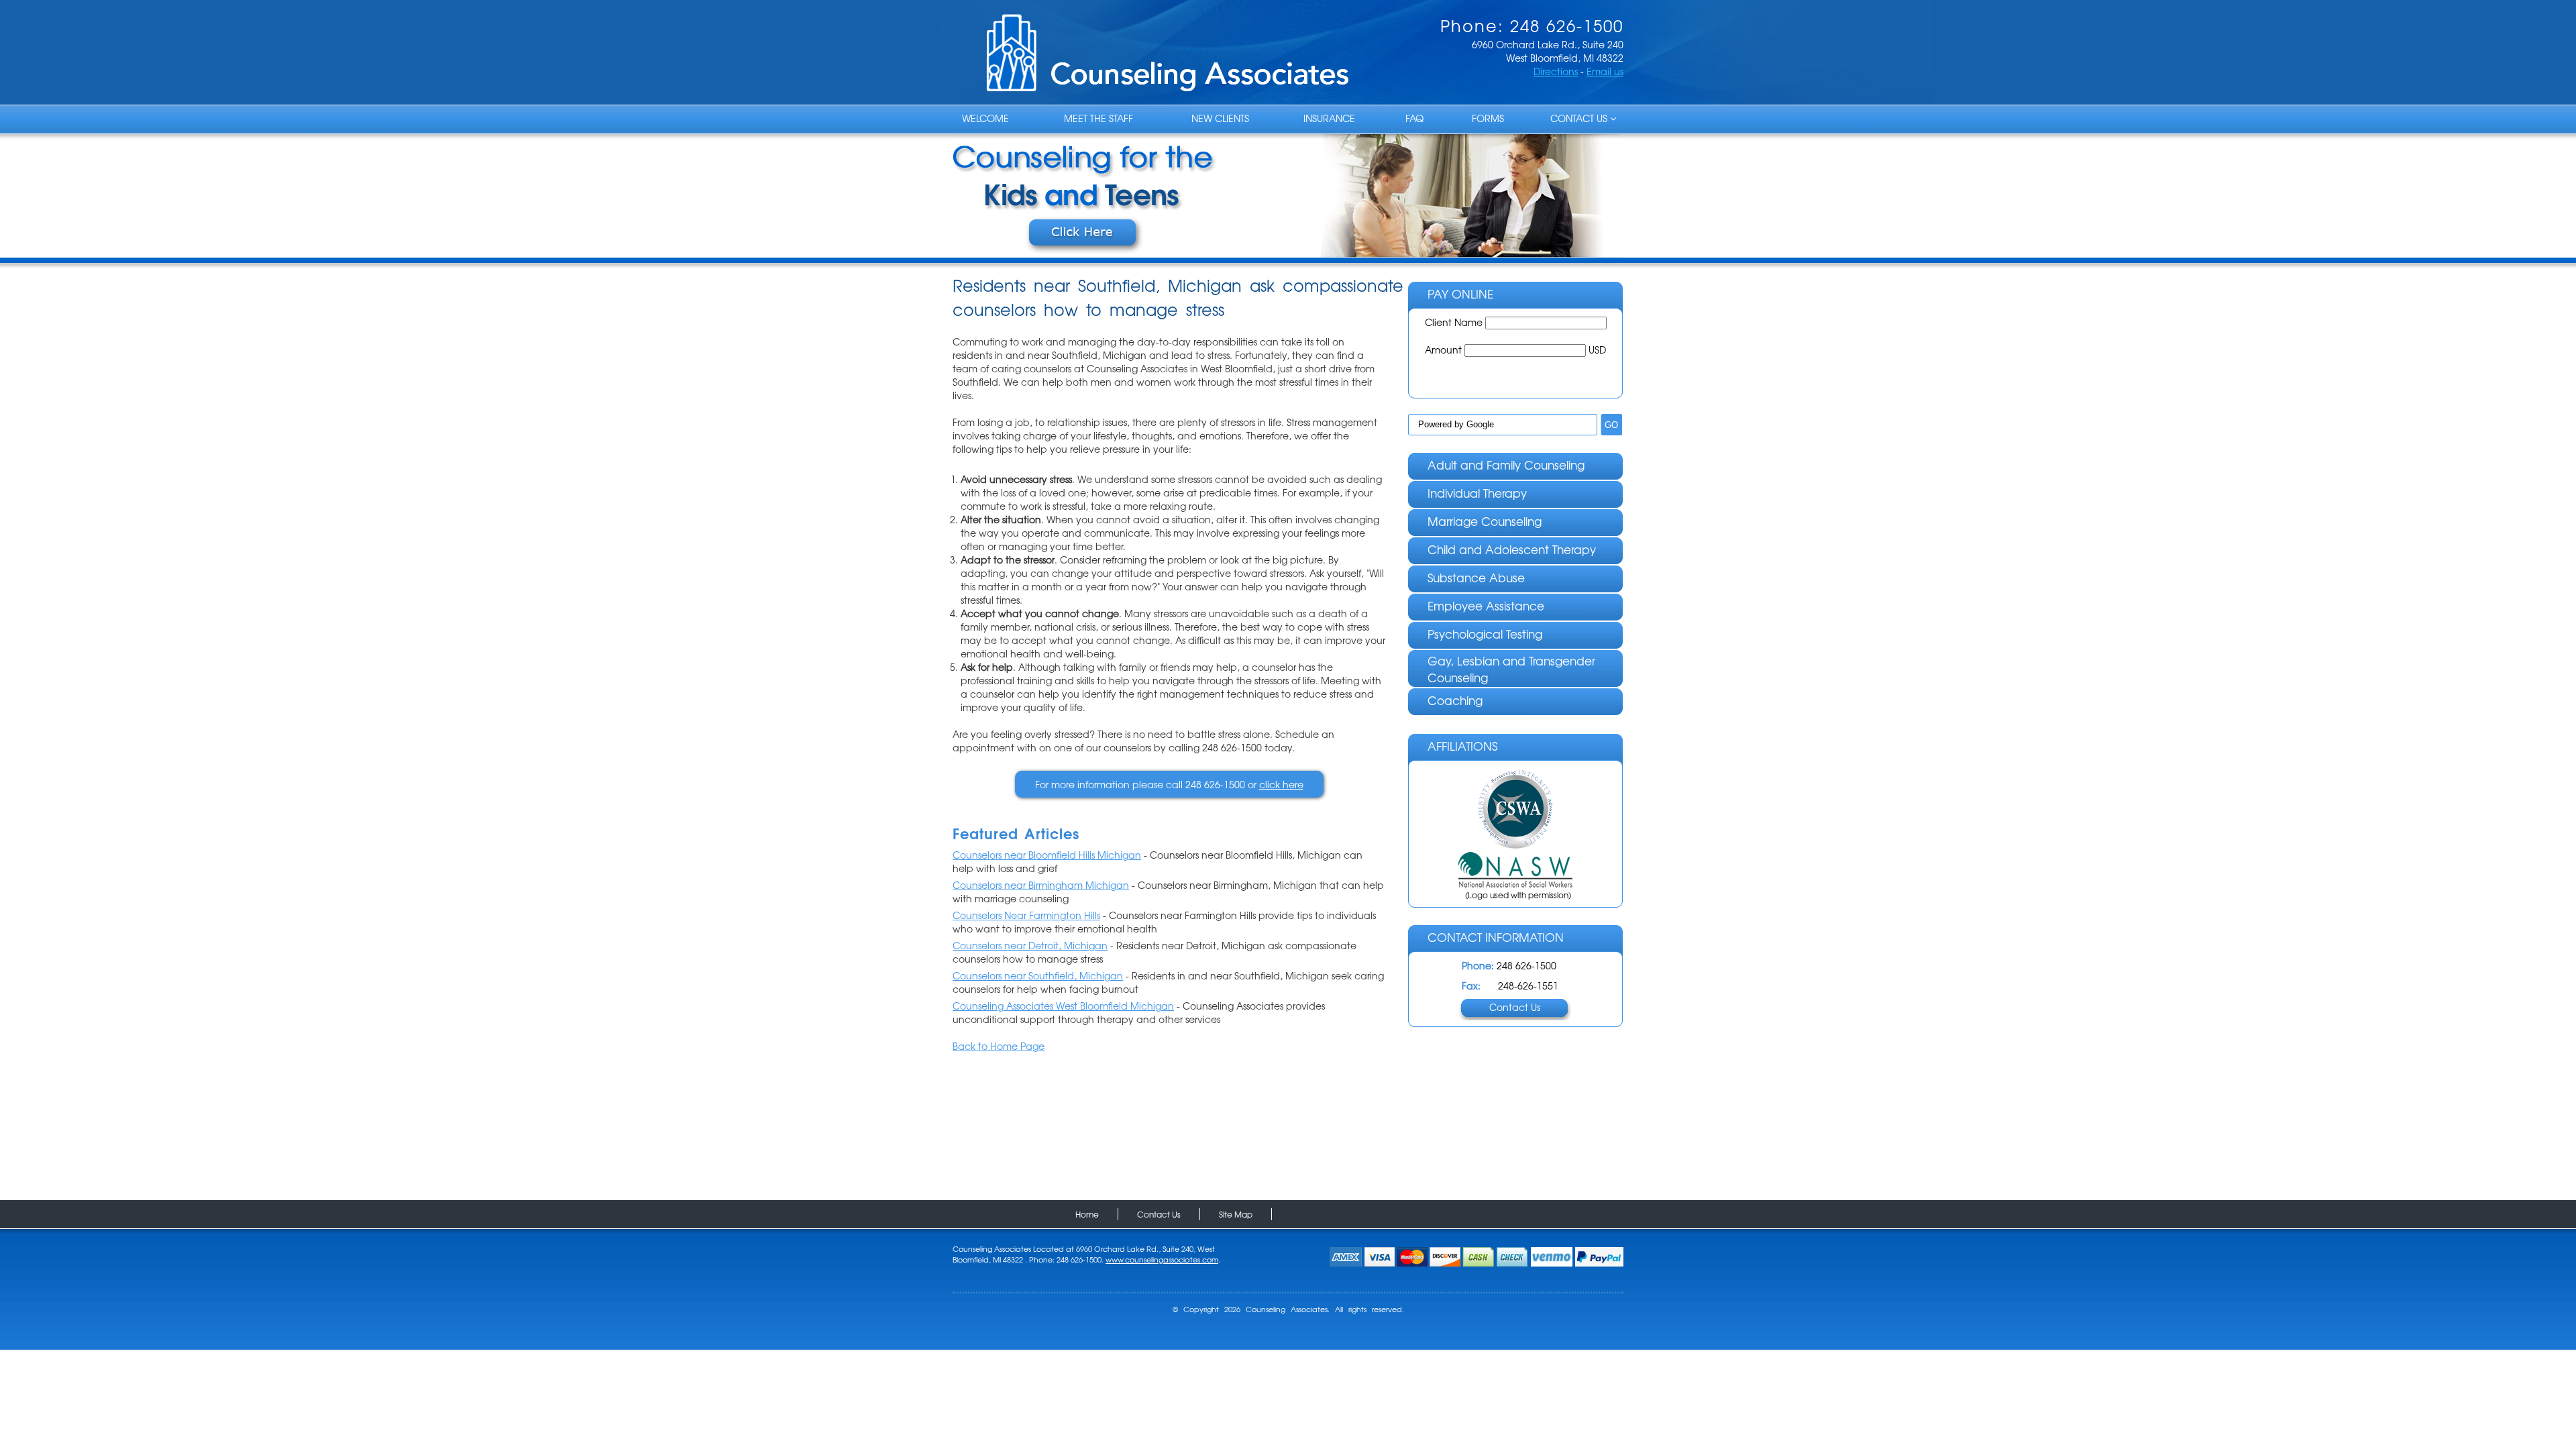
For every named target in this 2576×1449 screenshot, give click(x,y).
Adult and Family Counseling (1506, 465)
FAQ (1414, 118)
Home (1087, 1214)
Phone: (1478, 965)
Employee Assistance (1486, 605)
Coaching (1455, 700)
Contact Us (1580, 118)
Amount (1445, 350)
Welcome (985, 118)
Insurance (1329, 118)
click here (1281, 784)
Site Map (1236, 1214)
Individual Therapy (1477, 493)
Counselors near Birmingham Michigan (1041, 885)
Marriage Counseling (1485, 521)
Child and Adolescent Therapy (1512, 549)
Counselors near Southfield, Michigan (1038, 975)
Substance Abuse (1476, 577)
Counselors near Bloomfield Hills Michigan (1047, 855)
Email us (1605, 71)
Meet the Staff (1098, 118)
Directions (1556, 71)
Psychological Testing (1485, 634)
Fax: (1471, 985)
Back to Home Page (999, 1046)
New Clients (1220, 118)
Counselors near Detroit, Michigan (1030, 945)
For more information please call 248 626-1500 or (1169, 784)
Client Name (1455, 322)
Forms (1488, 118)
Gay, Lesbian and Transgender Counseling (1511, 669)
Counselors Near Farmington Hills (1026, 915)
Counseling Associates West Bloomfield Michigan (1063, 1006)
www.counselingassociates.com (1162, 1259)
